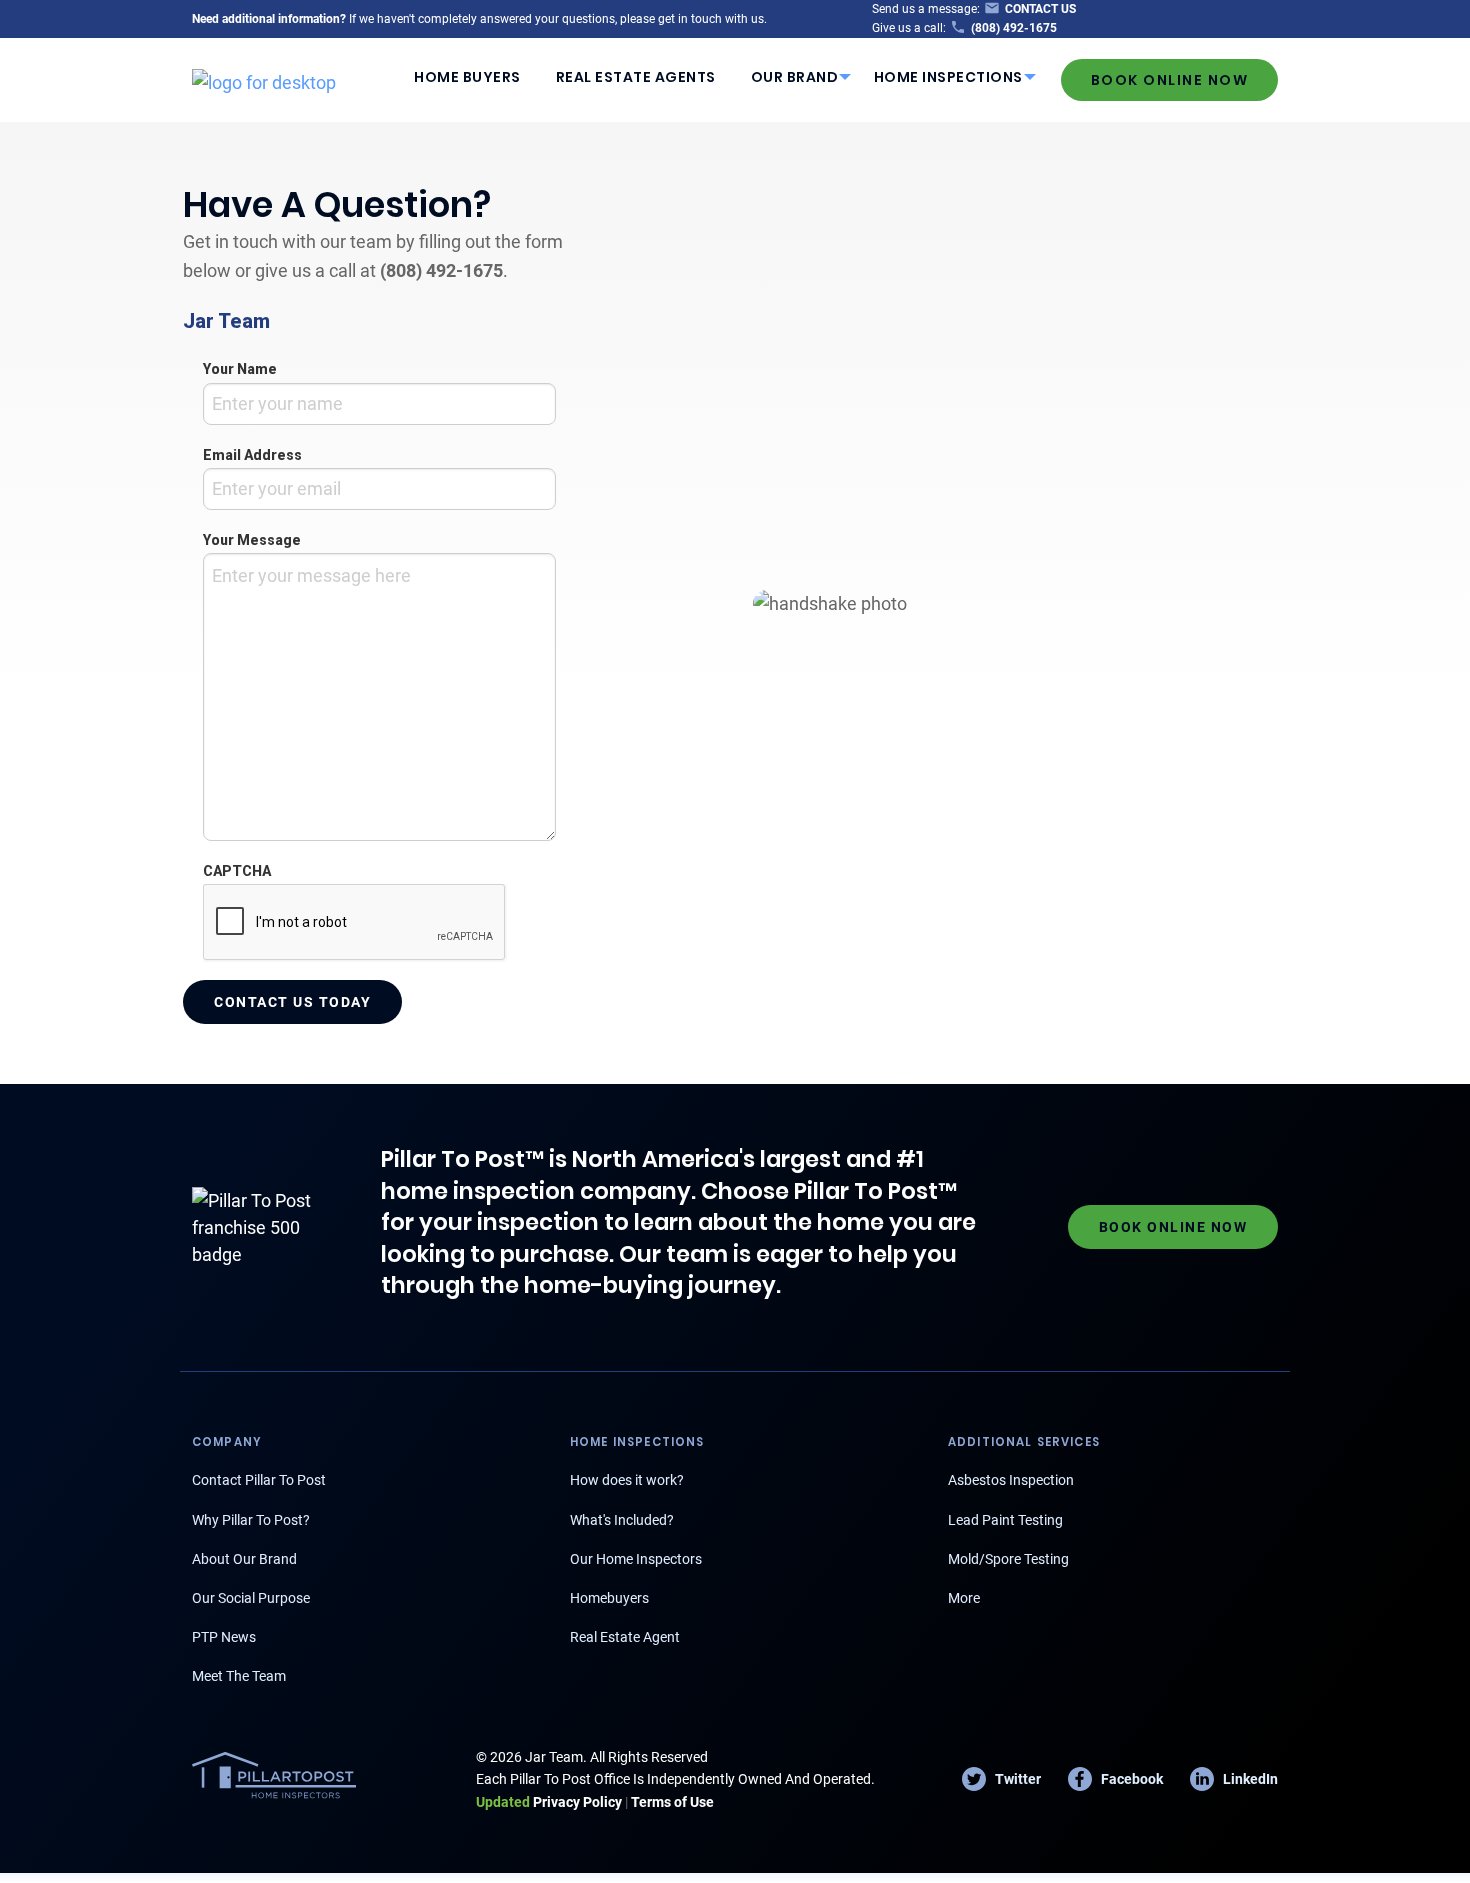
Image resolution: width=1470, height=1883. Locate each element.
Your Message (252, 540)
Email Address (252, 455)
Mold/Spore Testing (1008, 1559)
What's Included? (622, 1520)
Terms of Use (672, 1802)
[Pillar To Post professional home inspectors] (264, 79)
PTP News (224, 1637)
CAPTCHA (237, 871)
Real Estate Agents (636, 77)
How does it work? (627, 1480)
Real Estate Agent (625, 1637)
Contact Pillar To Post (259, 1480)
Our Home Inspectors (636, 1559)
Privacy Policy (549, 1802)
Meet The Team (239, 1676)
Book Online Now (1170, 80)
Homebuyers (609, 1598)
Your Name (240, 369)
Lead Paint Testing (1005, 1520)
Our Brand (795, 77)
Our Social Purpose (251, 1598)
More (964, 1598)
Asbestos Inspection (1011, 1480)
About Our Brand (244, 1559)
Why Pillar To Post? (251, 1520)
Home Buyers (467, 77)
